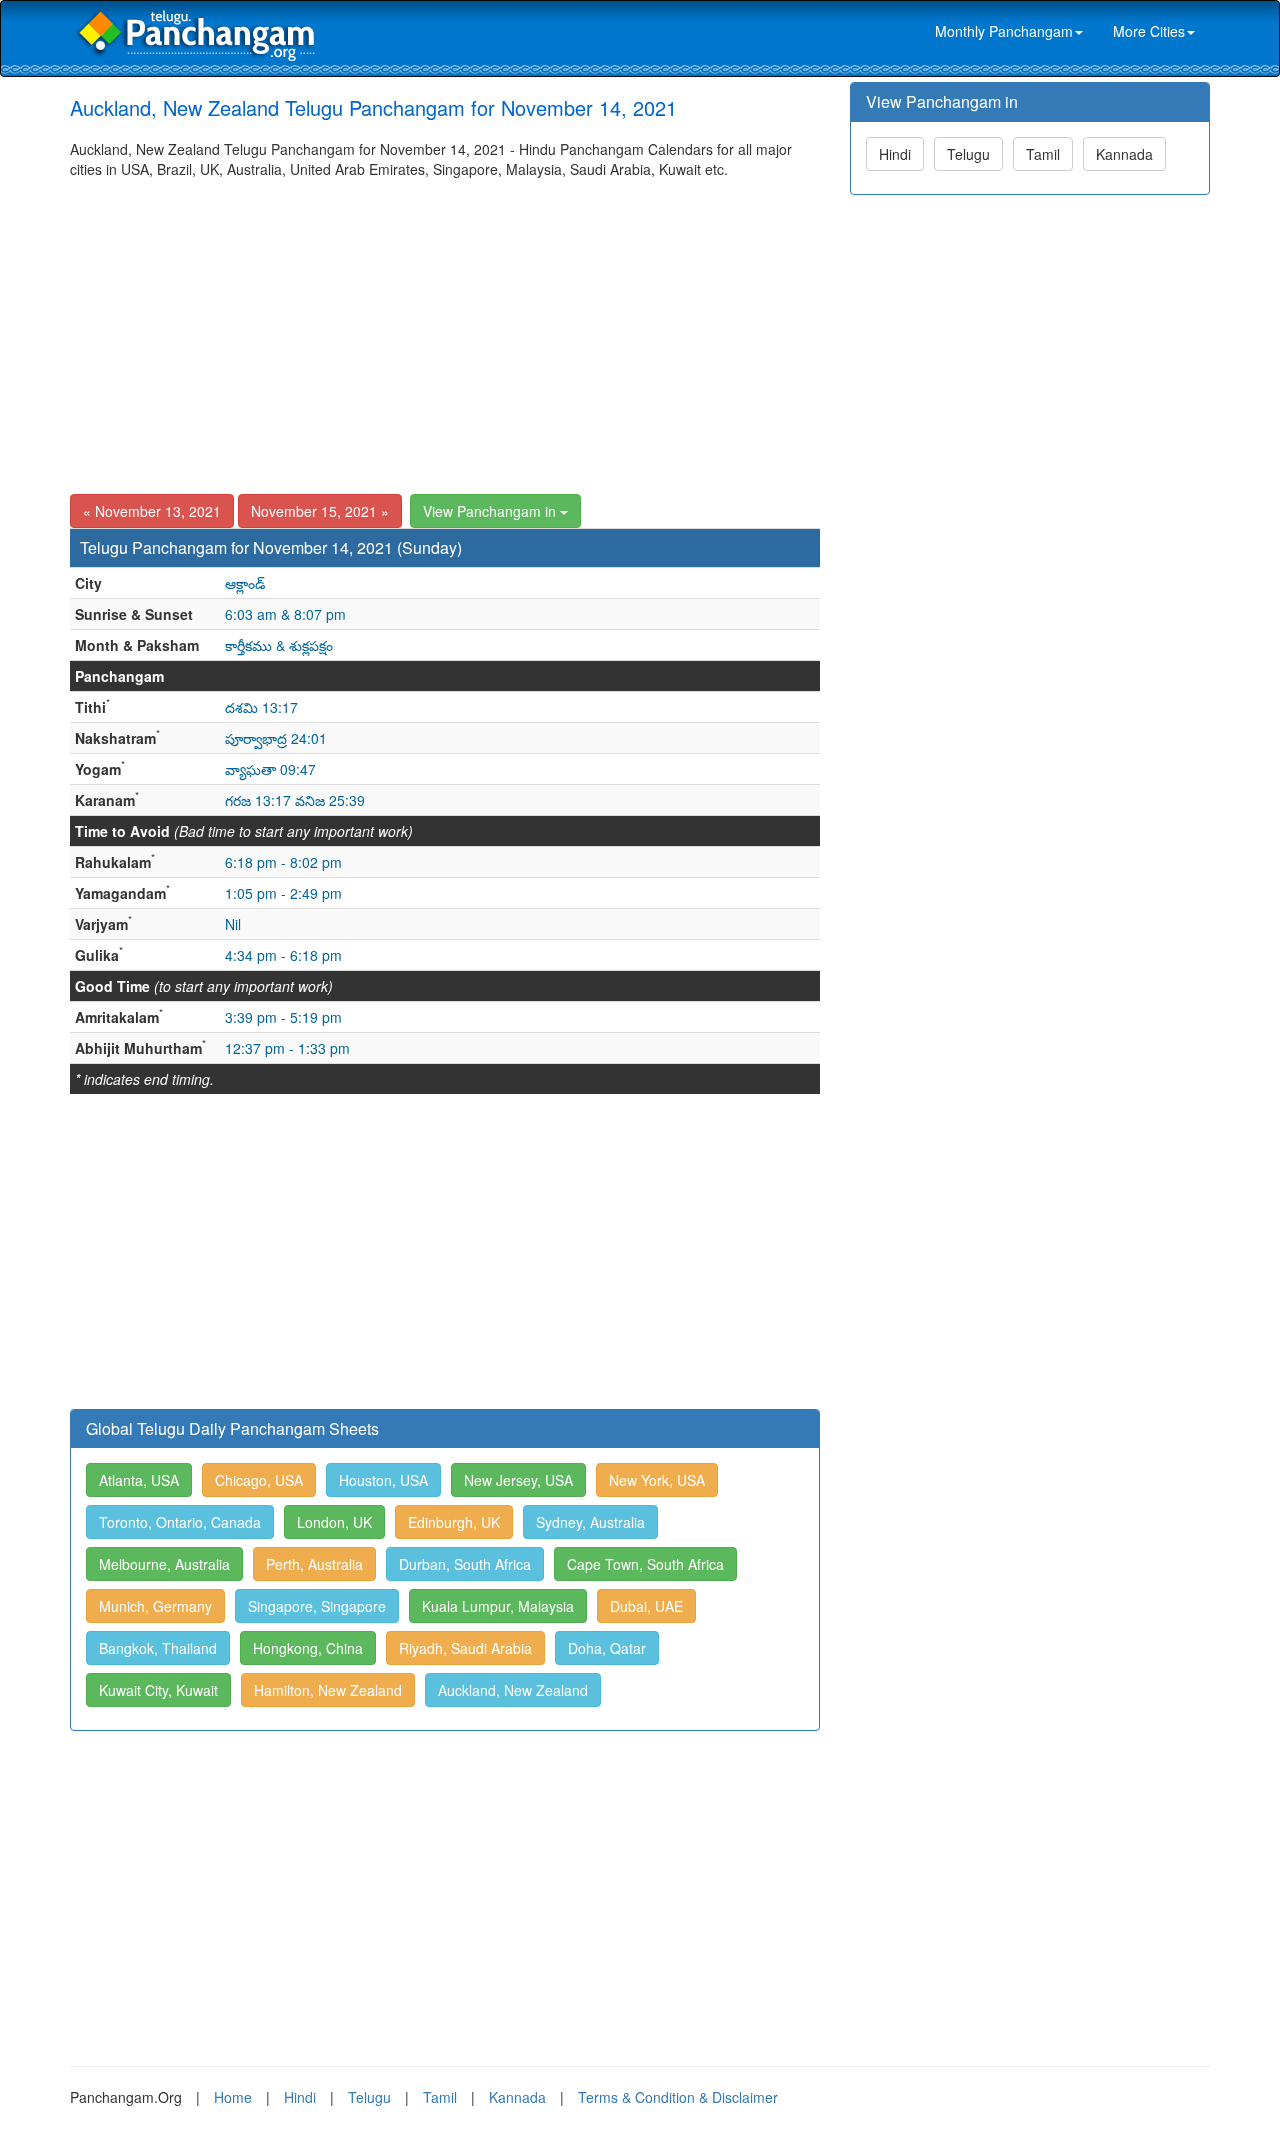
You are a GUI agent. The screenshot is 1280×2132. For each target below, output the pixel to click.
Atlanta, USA (139, 1480)
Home (233, 2097)
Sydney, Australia (590, 1522)
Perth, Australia (314, 1564)
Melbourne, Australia (164, 1564)
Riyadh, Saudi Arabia (465, 1648)
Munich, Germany (155, 1606)
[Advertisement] (445, 329)
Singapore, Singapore (317, 1606)
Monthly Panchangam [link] (1004, 31)
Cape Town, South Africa (645, 1564)
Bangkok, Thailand (158, 1648)
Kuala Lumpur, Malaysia (498, 1606)
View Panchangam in (491, 511)
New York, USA (657, 1480)
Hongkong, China (308, 1648)
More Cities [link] (1149, 31)
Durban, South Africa (465, 1564)
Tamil (1043, 154)
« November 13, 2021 (152, 511)
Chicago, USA (259, 1480)
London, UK (334, 1522)
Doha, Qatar (607, 1648)
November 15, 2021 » (320, 511)
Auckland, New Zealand (513, 1690)
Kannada (1124, 154)
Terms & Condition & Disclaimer (678, 2097)
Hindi (895, 154)
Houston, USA (383, 1480)
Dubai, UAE (646, 1606)
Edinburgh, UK (454, 1522)
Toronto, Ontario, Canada (180, 1522)
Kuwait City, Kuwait (158, 1690)
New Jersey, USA (518, 1480)
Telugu (968, 154)
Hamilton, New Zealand (328, 1690)
